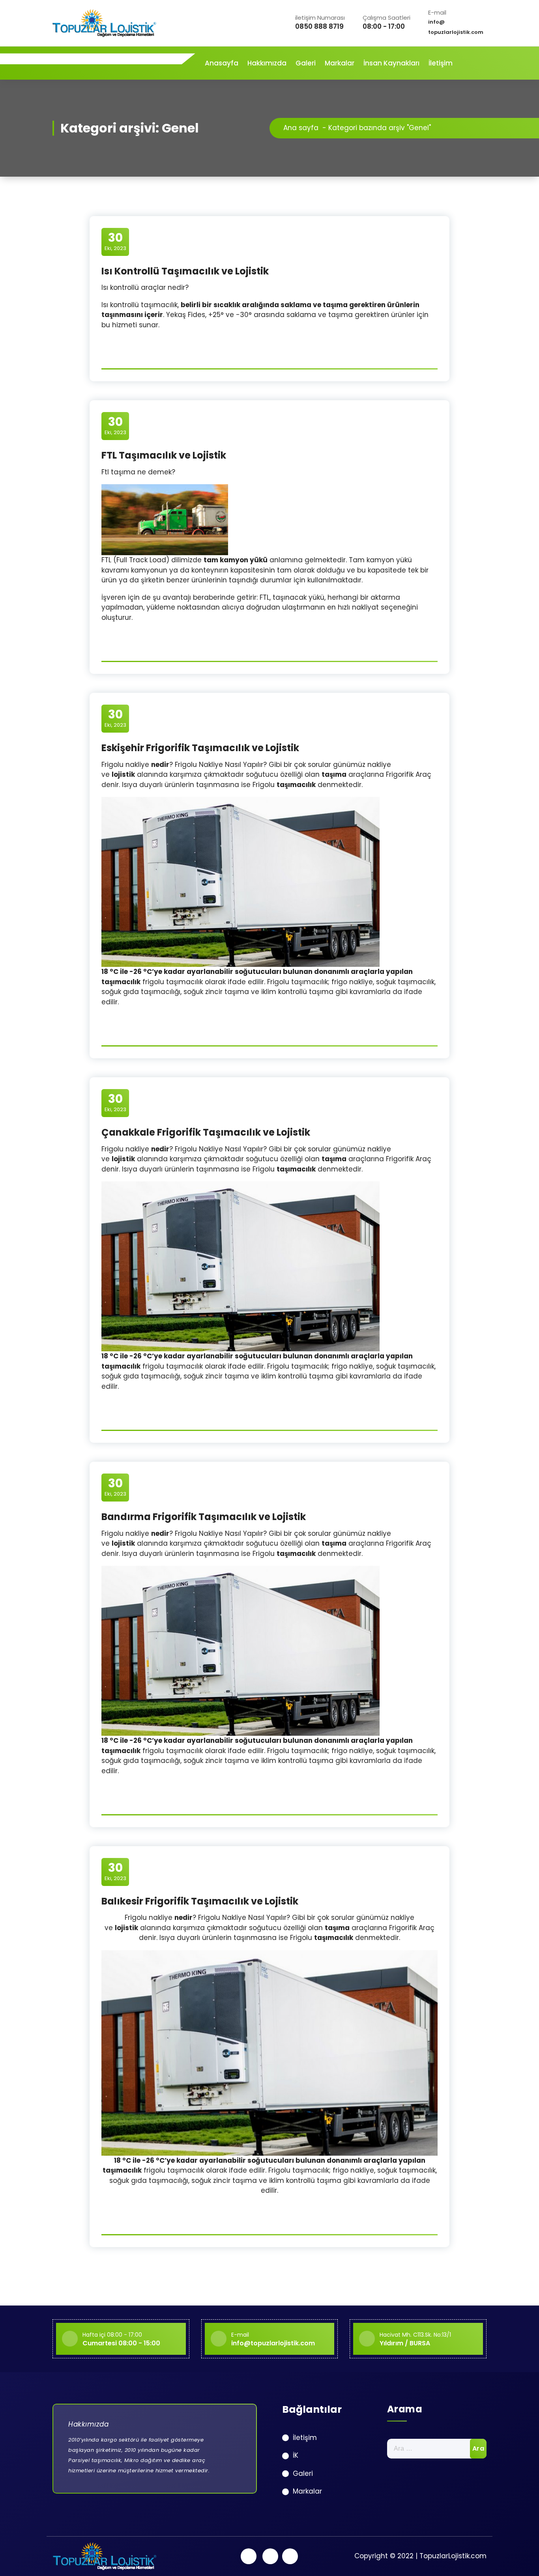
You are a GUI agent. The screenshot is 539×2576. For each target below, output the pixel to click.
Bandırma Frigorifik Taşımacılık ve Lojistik (204, 1517)
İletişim (441, 63)
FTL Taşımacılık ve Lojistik (164, 455)
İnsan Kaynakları (391, 63)
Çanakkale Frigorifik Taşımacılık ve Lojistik (206, 1132)
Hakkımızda (267, 63)
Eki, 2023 (115, 241)
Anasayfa (222, 63)
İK (296, 2455)
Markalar (340, 63)
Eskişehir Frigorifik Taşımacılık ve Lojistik (200, 748)
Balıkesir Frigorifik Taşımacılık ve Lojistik (200, 1901)
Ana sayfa (301, 128)
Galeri (306, 63)
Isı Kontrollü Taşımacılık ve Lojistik (185, 271)
